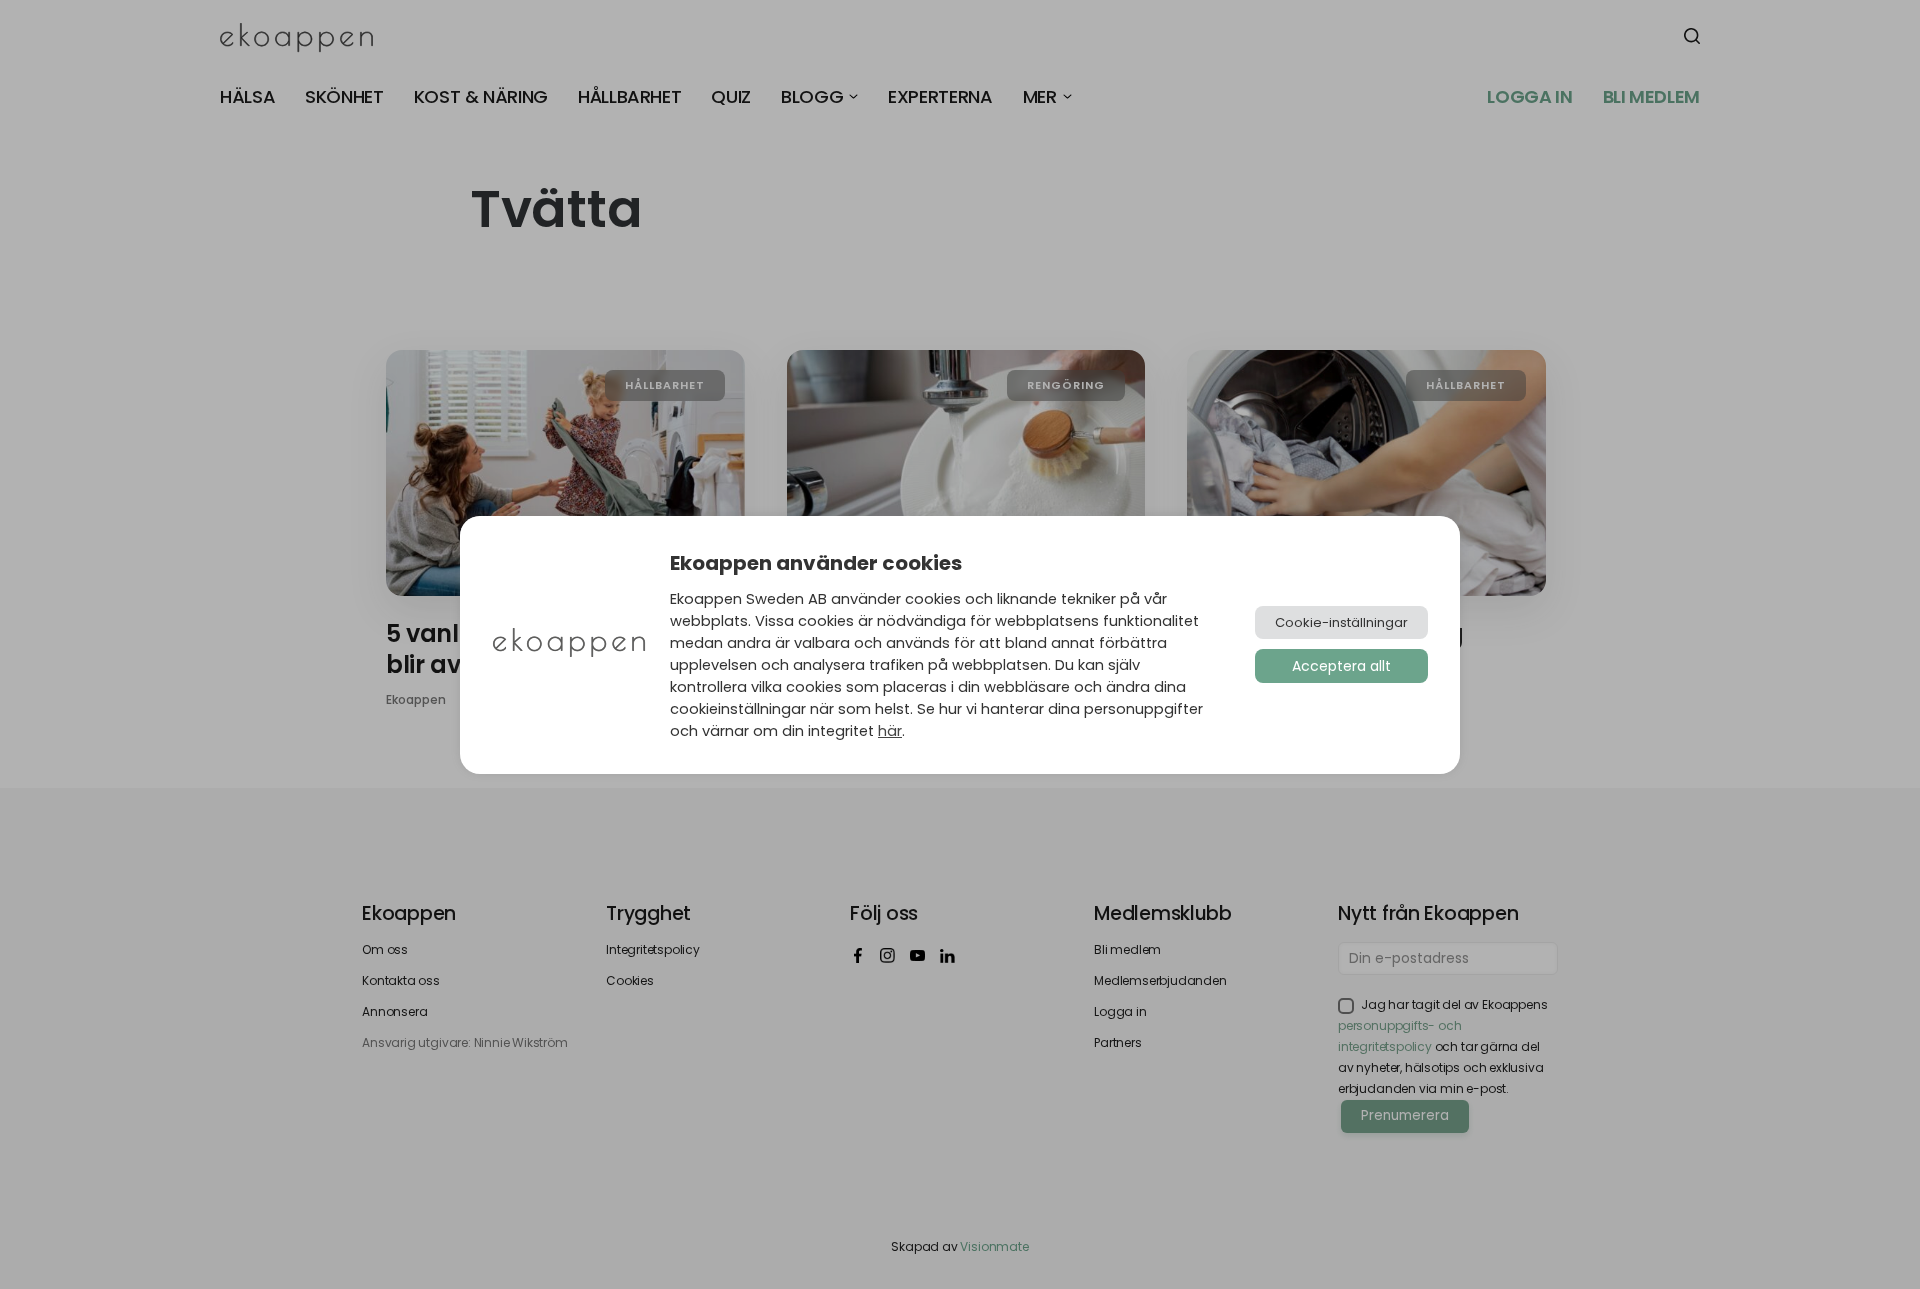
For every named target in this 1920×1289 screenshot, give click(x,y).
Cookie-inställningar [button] (1341, 622)
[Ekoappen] (569, 644)
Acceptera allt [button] (1341, 666)
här (890, 731)
